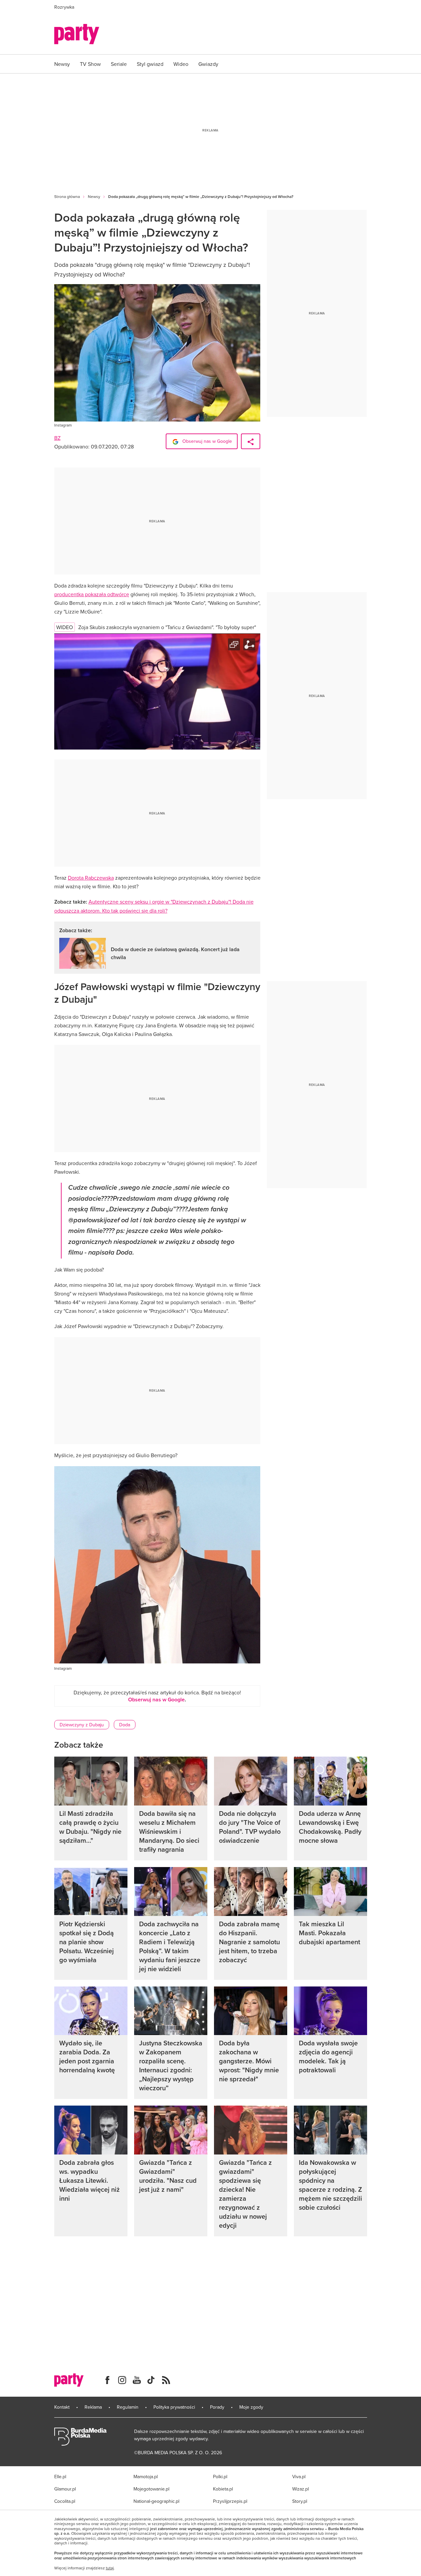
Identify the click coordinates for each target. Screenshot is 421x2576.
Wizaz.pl (301, 2489)
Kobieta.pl (223, 2489)
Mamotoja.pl (146, 2477)
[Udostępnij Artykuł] (251, 441)
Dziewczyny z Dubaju (82, 1725)
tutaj (110, 2568)
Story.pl (300, 2501)
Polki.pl (220, 2477)
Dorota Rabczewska (91, 878)
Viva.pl (299, 2477)
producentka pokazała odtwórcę (92, 594)
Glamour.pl (65, 2489)
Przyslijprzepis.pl (230, 2501)
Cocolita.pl (65, 2501)
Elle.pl (60, 2477)
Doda (125, 1725)
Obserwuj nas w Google (207, 441)
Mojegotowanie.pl (151, 2489)
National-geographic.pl (156, 2501)
